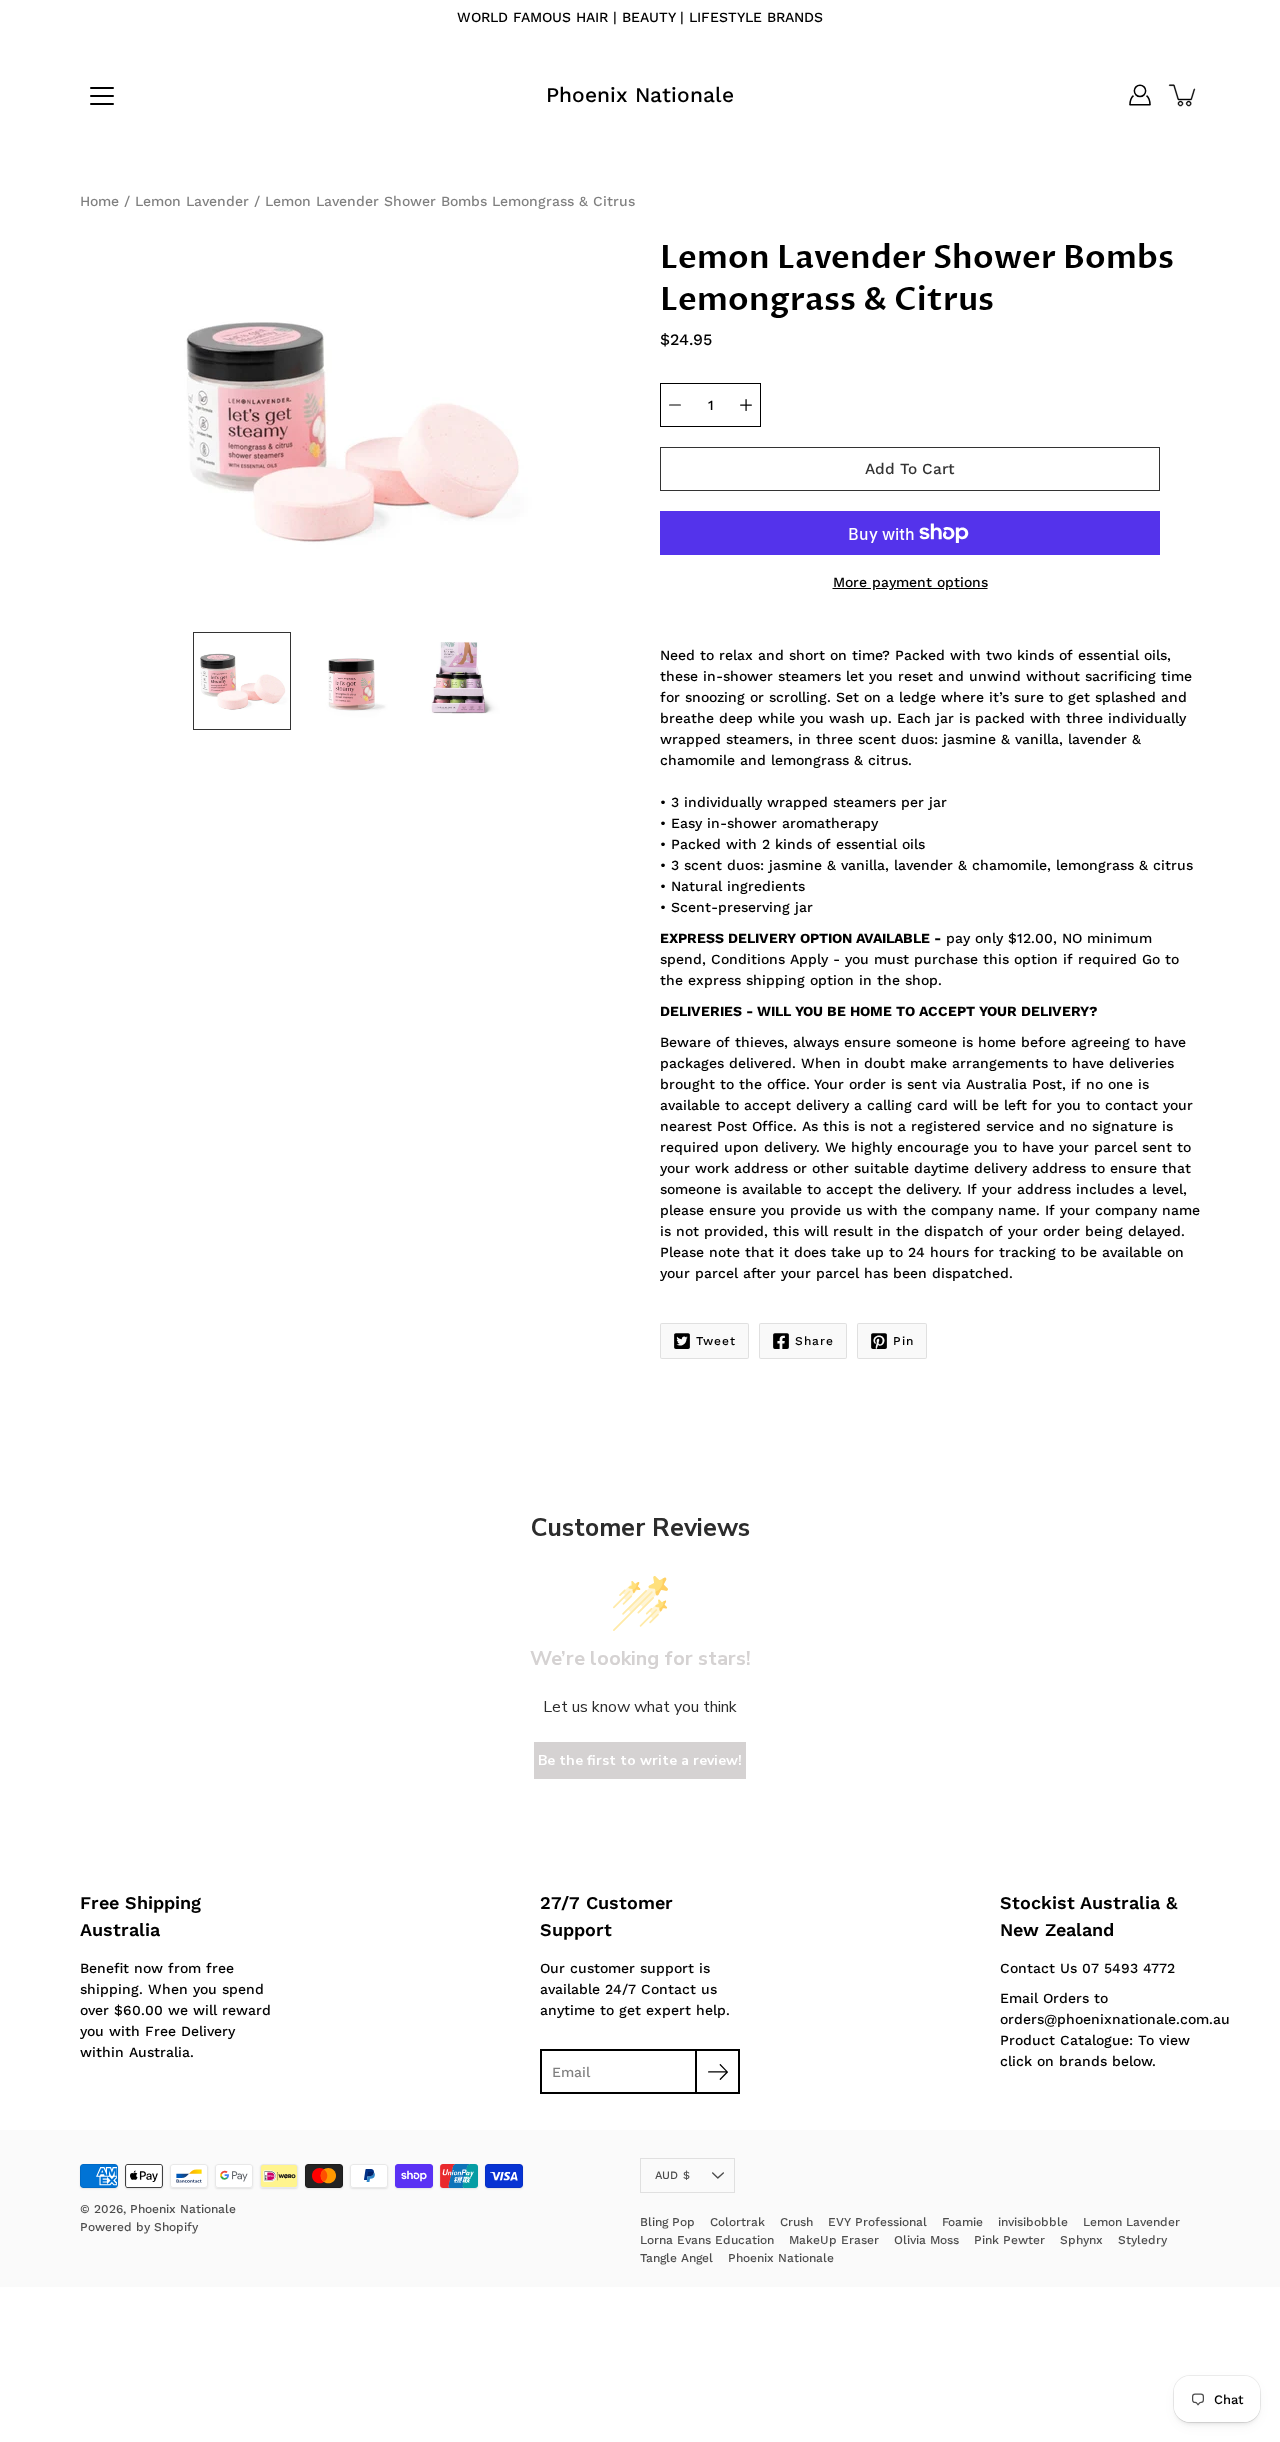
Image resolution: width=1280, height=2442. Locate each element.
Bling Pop (667, 2222)
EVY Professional (877, 2222)
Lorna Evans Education (707, 2240)
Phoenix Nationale (640, 94)
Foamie (962, 2222)
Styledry (1142, 2240)
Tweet (716, 1341)
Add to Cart (910, 469)
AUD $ (672, 2175)
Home (99, 201)
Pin (903, 1341)
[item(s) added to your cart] (1184, 95)
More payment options (910, 582)
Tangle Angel (676, 2258)
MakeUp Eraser (834, 2240)
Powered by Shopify (139, 2227)
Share (814, 1341)
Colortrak (737, 2222)
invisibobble (1033, 2222)
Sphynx (1081, 2240)
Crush (796, 2222)
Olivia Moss (926, 2240)
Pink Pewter (1009, 2240)
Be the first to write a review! (640, 1760)
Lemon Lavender (192, 201)
